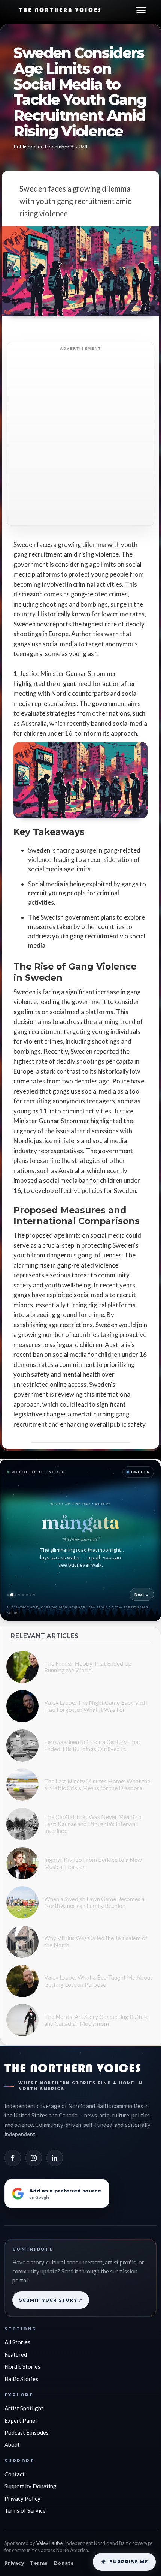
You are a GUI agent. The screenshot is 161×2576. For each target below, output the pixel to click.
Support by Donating (31, 2486)
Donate (64, 2563)
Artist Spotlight (24, 2408)
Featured (16, 2354)
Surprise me (129, 2562)
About (12, 2444)
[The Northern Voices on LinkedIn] (55, 2158)
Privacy (14, 2563)
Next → (142, 1594)
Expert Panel (21, 2420)
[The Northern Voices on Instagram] (34, 2158)
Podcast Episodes (27, 2432)
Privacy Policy (22, 2498)
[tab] (8, 1595)
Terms (39, 2563)
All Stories (17, 2342)
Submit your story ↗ (51, 2300)
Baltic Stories (21, 2379)
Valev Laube (49, 2543)
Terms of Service (25, 2510)
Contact (15, 2474)
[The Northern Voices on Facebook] (13, 2158)
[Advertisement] (80, 438)
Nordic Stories (22, 2366)
